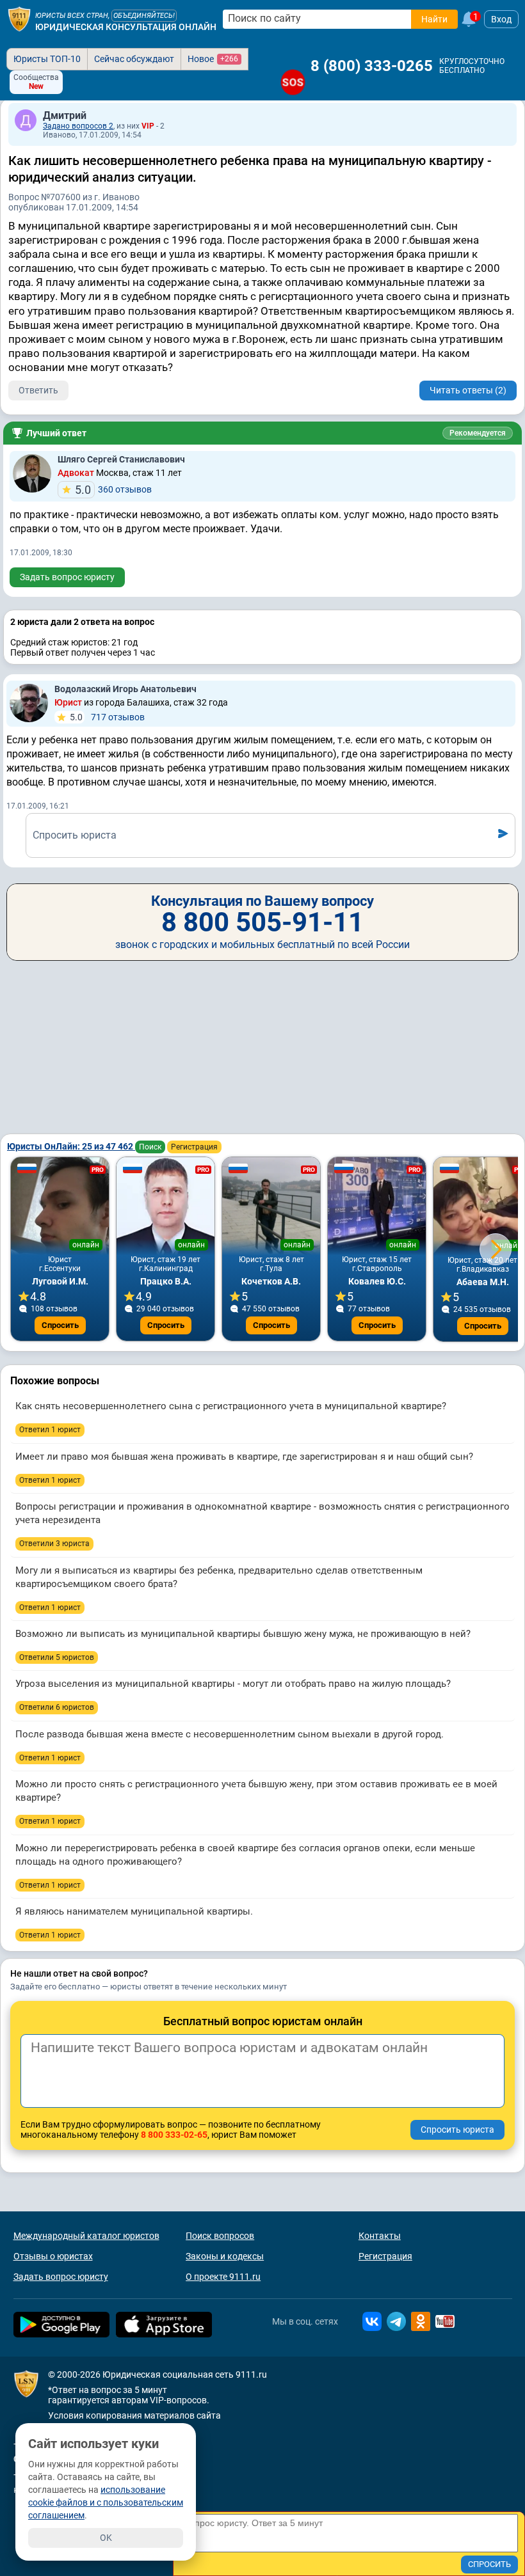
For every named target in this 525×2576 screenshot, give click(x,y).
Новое (213, 59)
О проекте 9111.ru (223, 2277)
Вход (501, 19)
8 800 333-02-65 (174, 2135)
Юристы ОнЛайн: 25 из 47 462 (71, 1146)
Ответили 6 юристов (57, 1707)
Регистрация (194, 1147)
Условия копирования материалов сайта (134, 2415)
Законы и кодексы (225, 2256)
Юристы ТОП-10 (47, 59)
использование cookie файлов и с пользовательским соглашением (106, 2502)
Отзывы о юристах (53, 2256)
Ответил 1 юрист (50, 1430)
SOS (293, 82)
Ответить (38, 390)
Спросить (60, 1325)
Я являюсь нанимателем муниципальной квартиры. (134, 1911)
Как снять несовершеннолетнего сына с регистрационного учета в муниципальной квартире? (231, 1406)
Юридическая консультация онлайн (126, 27)
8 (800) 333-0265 (372, 66)
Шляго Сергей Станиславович (121, 459)
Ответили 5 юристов (57, 1657)
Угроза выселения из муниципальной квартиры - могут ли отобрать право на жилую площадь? (233, 1684)
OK (106, 2538)
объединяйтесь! (144, 16)
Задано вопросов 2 (78, 126)
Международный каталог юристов (86, 2236)
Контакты (380, 2236)
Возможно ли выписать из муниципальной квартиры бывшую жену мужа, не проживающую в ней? (243, 1634)
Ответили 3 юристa (54, 1544)
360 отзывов (113, 490)
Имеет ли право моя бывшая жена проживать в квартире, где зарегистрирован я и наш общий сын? (244, 1457)
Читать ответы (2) (468, 390)
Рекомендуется (478, 433)
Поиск (150, 1147)
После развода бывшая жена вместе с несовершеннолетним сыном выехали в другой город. (230, 1734)
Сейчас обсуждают (134, 59)
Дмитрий (65, 115)
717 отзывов (107, 717)
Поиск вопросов (220, 2236)
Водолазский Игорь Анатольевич (125, 689)
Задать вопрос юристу (67, 577)
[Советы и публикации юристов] (19, 19)
